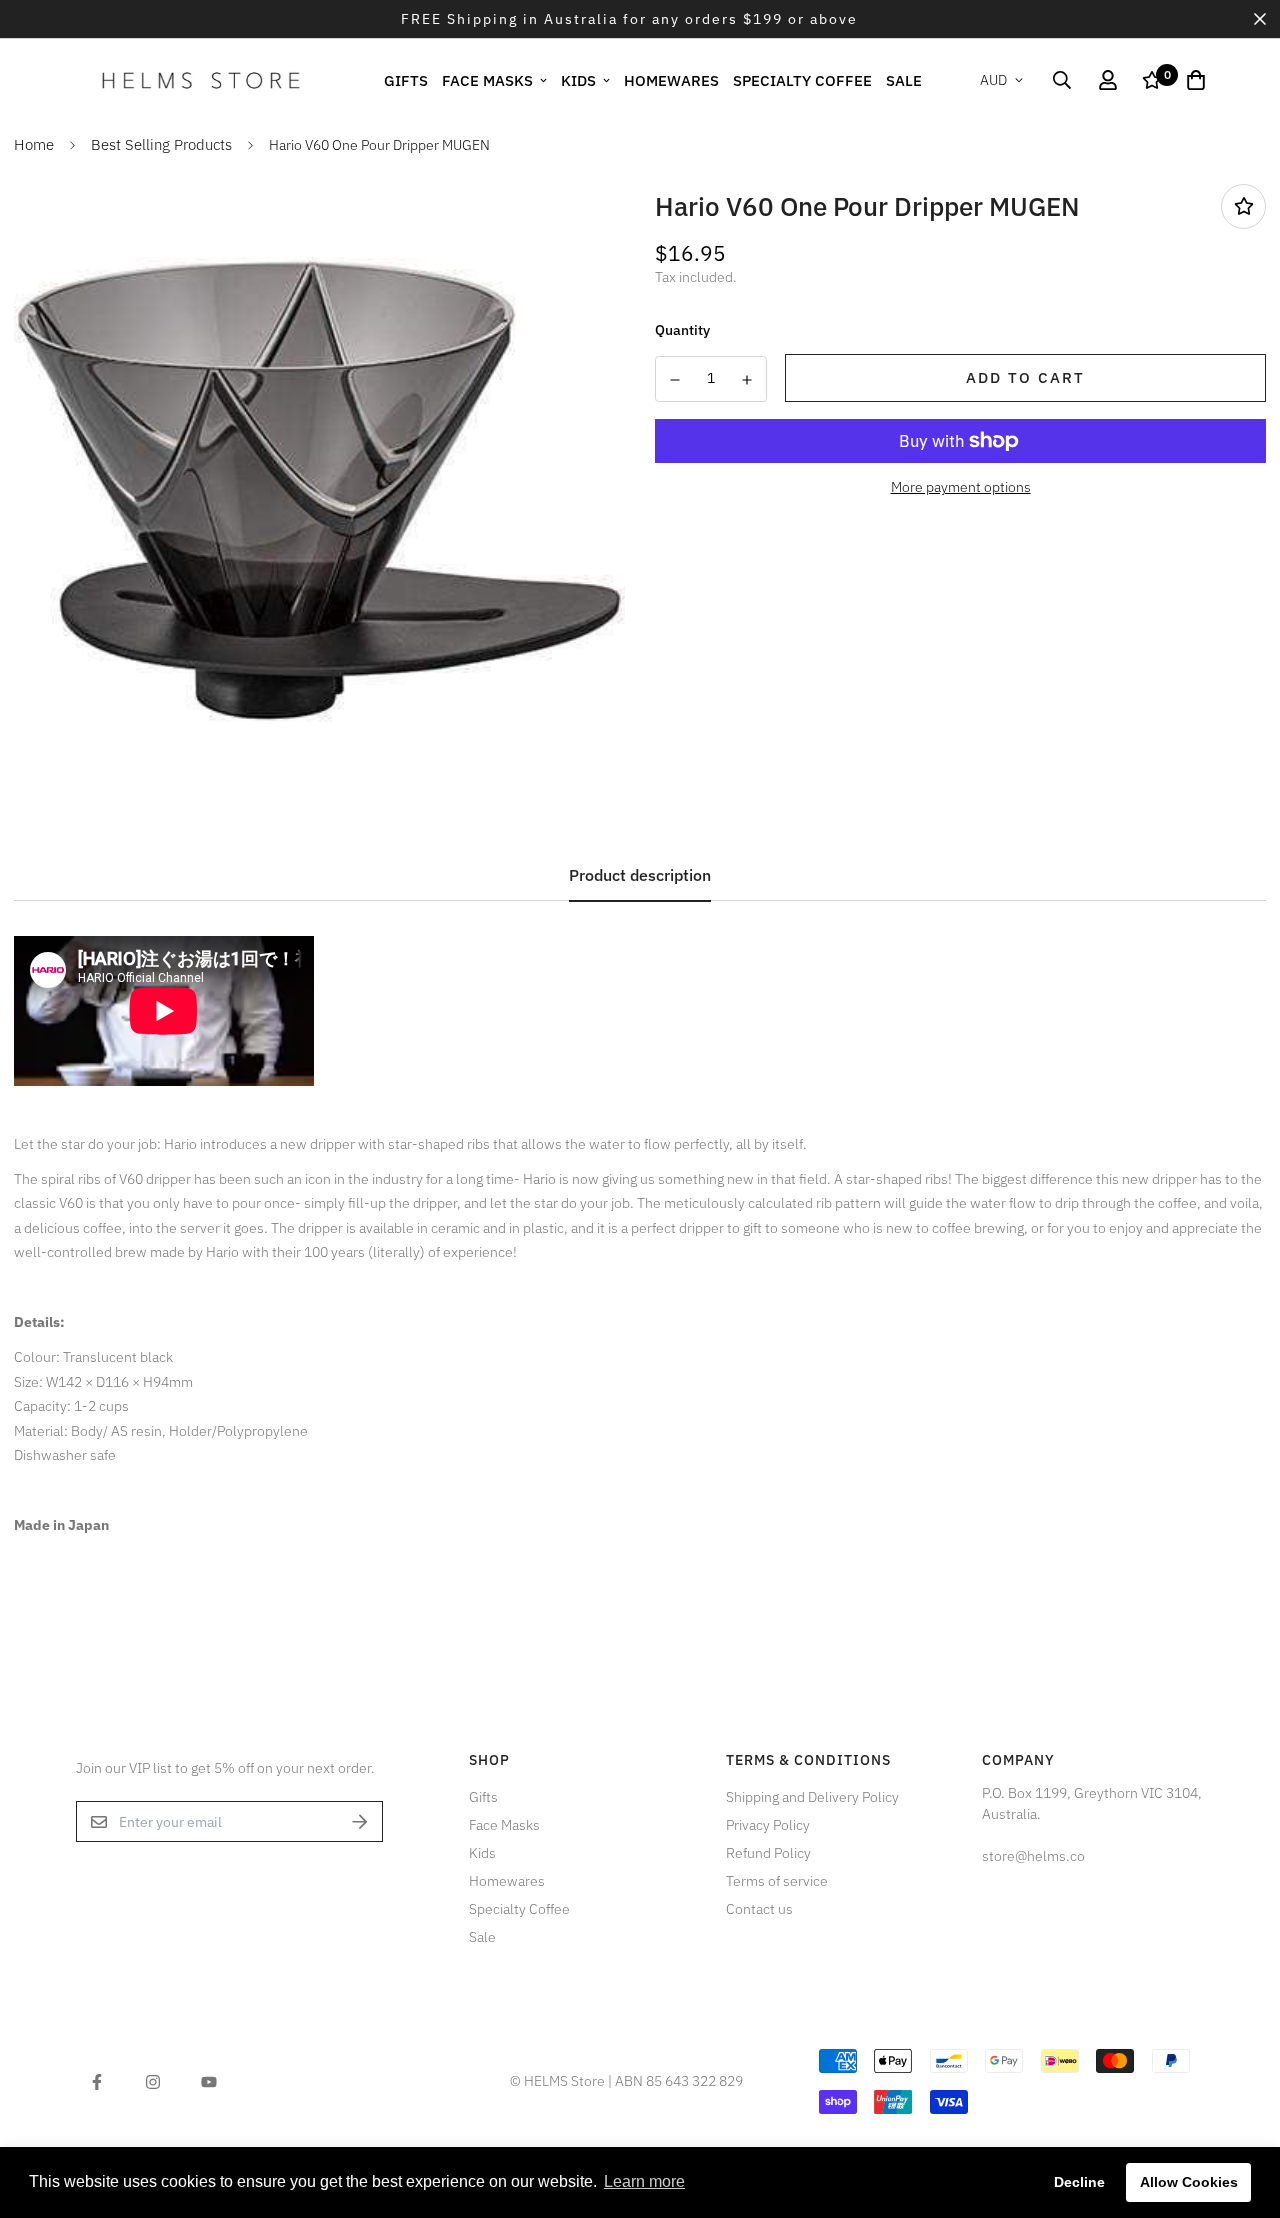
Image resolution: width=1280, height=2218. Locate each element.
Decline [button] (1079, 2182)
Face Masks (487, 79)
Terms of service (777, 1881)
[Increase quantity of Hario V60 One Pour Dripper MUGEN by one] (748, 380)
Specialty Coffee (802, 79)
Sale (904, 79)
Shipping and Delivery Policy (812, 1797)
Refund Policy (768, 1853)
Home (34, 144)
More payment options (961, 487)
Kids (578, 79)
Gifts (406, 79)
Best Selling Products (161, 144)
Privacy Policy (768, 1825)
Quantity (682, 330)
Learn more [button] (644, 2181)
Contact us (759, 1909)
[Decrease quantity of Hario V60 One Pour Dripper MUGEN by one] (675, 380)
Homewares (671, 79)
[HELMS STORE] (201, 80)
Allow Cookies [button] (1189, 2182)
